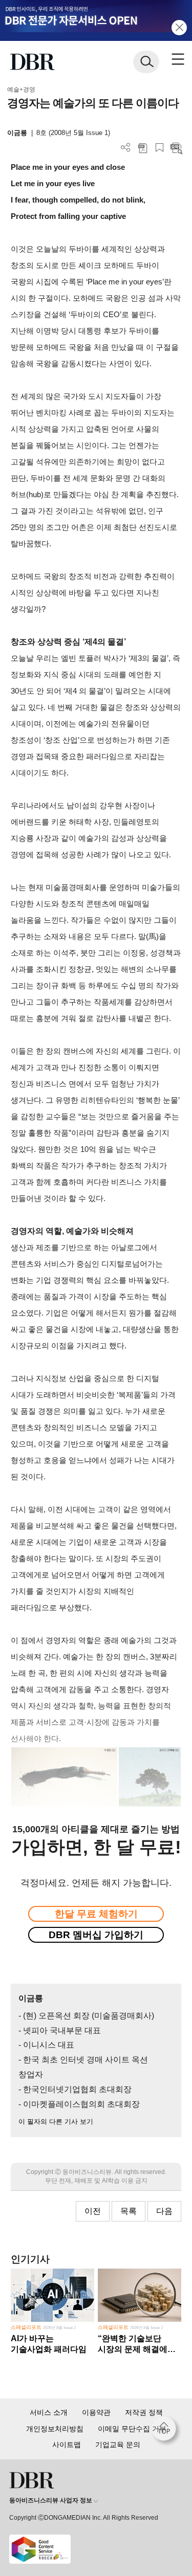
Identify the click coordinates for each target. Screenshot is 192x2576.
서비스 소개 (49, 2412)
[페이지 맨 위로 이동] (166, 2431)
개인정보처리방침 (55, 2429)
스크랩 (159, 148)
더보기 (126, 148)
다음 (164, 2211)
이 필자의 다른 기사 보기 (56, 2122)
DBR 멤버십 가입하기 (96, 1935)
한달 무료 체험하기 (96, 1914)
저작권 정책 (144, 2412)
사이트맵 (67, 2445)
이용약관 (96, 2412)
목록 (129, 2211)
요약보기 (176, 148)
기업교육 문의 (118, 2445)
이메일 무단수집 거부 (132, 2429)
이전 (93, 2211)
